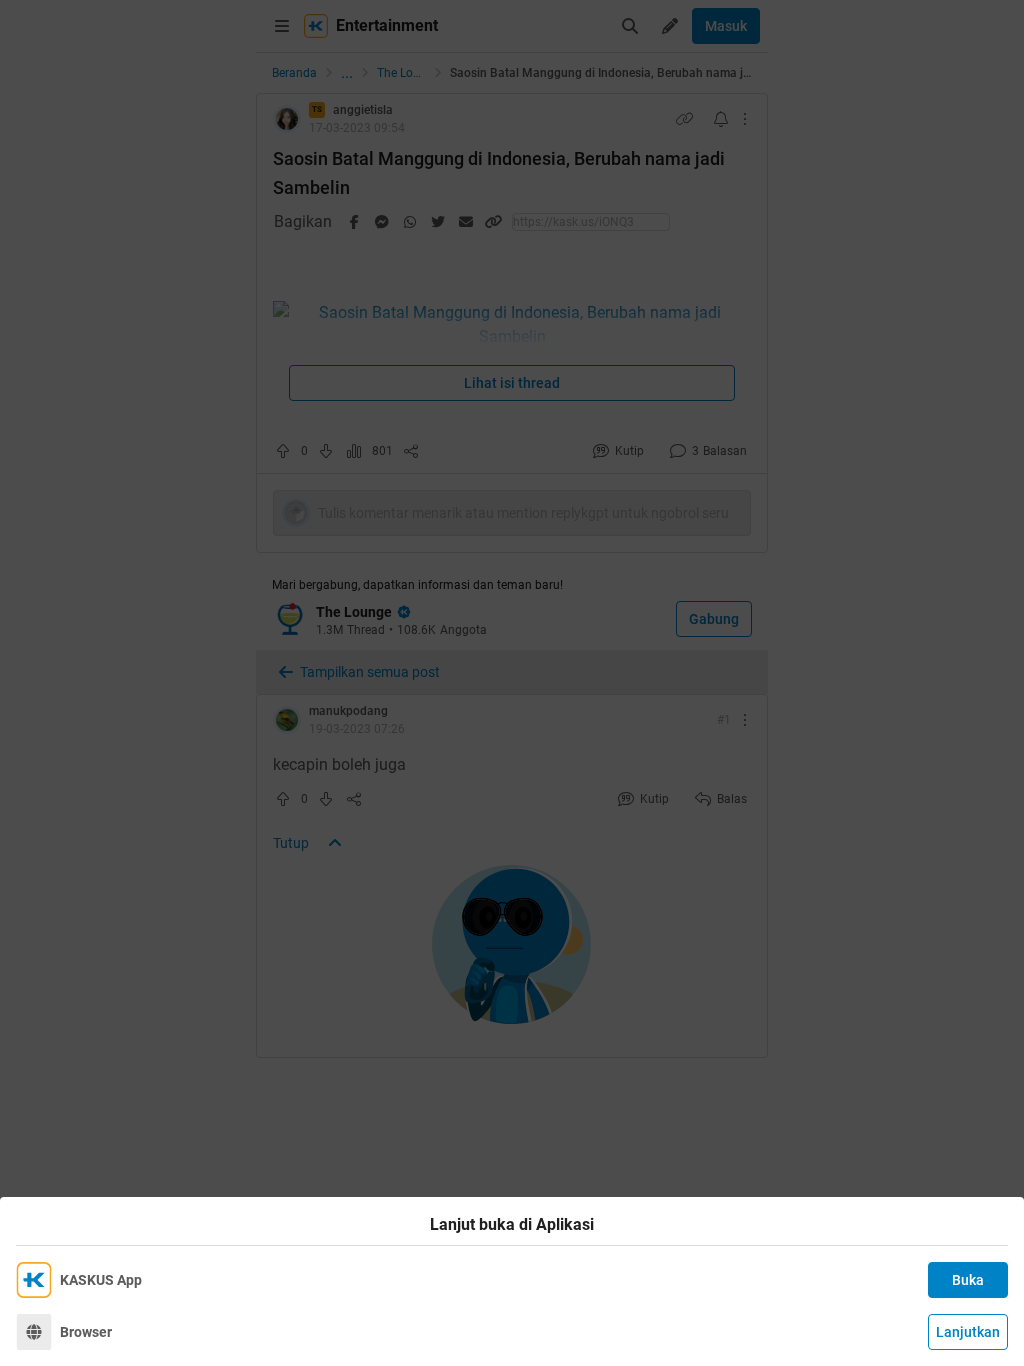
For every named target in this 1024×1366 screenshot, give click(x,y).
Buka (968, 1280)
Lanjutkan (968, 1332)
